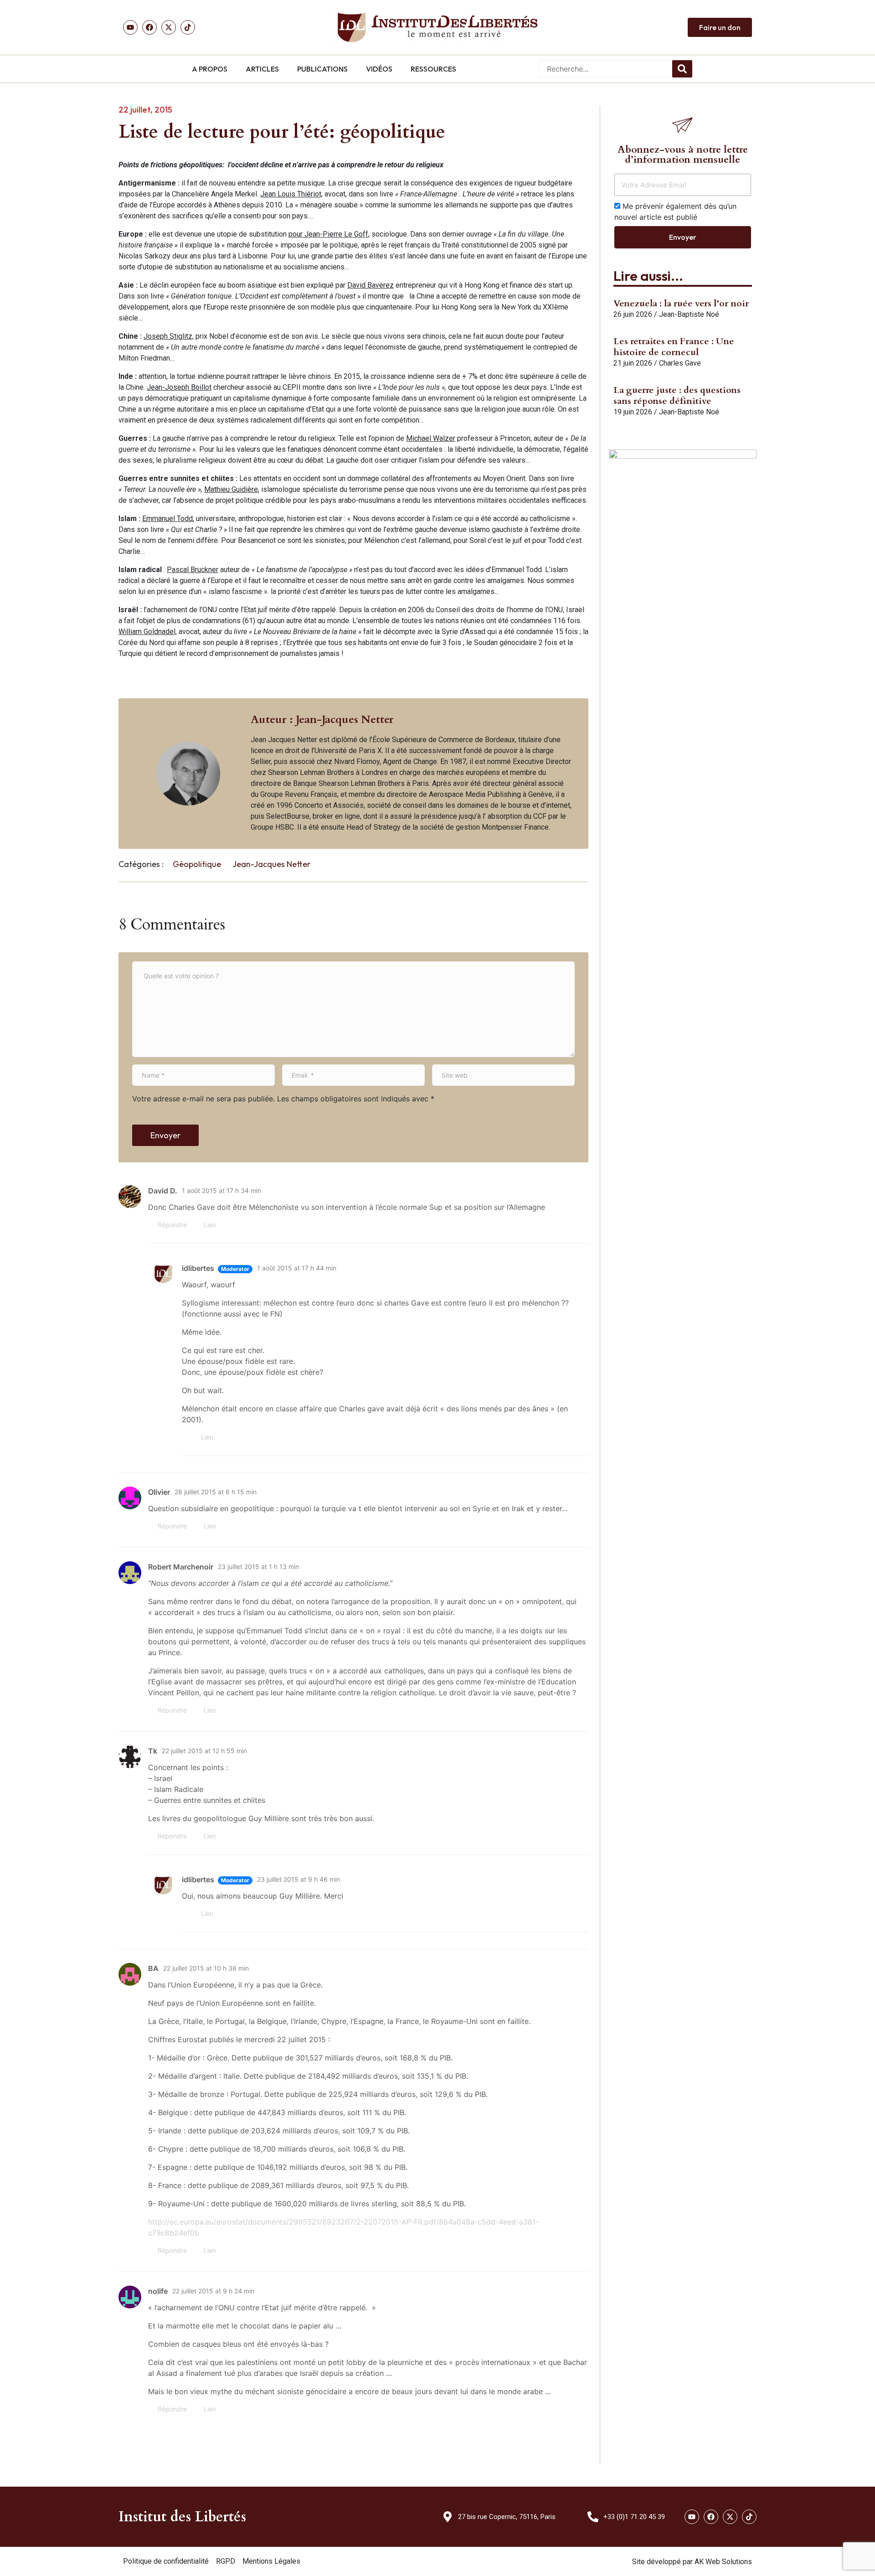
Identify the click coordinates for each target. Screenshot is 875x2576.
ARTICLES (262, 69)
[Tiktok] (188, 27)
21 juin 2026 (633, 363)
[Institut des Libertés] (437, 27)
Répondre (172, 1225)
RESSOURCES (433, 69)
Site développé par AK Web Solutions (692, 2562)
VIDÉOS (379, 69)
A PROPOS (210, 69)
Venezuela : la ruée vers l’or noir (681, 303)
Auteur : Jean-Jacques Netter (322, 720)
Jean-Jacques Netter (271, 864)
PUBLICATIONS (322, 69)
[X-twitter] (730, 2517)
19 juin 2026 (633, 412)
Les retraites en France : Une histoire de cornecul (674, 347)
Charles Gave (680, 363)
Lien (210, 1225)
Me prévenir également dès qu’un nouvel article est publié (675, 212)
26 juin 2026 (633, 314)
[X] (169, 27)
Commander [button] (664, 721)
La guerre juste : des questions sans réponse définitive (677, 395)
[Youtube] (130, 27)
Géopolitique (197, 864)
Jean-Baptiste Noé (689, 314)
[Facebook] (149, 27)
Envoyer (165, 1135)
